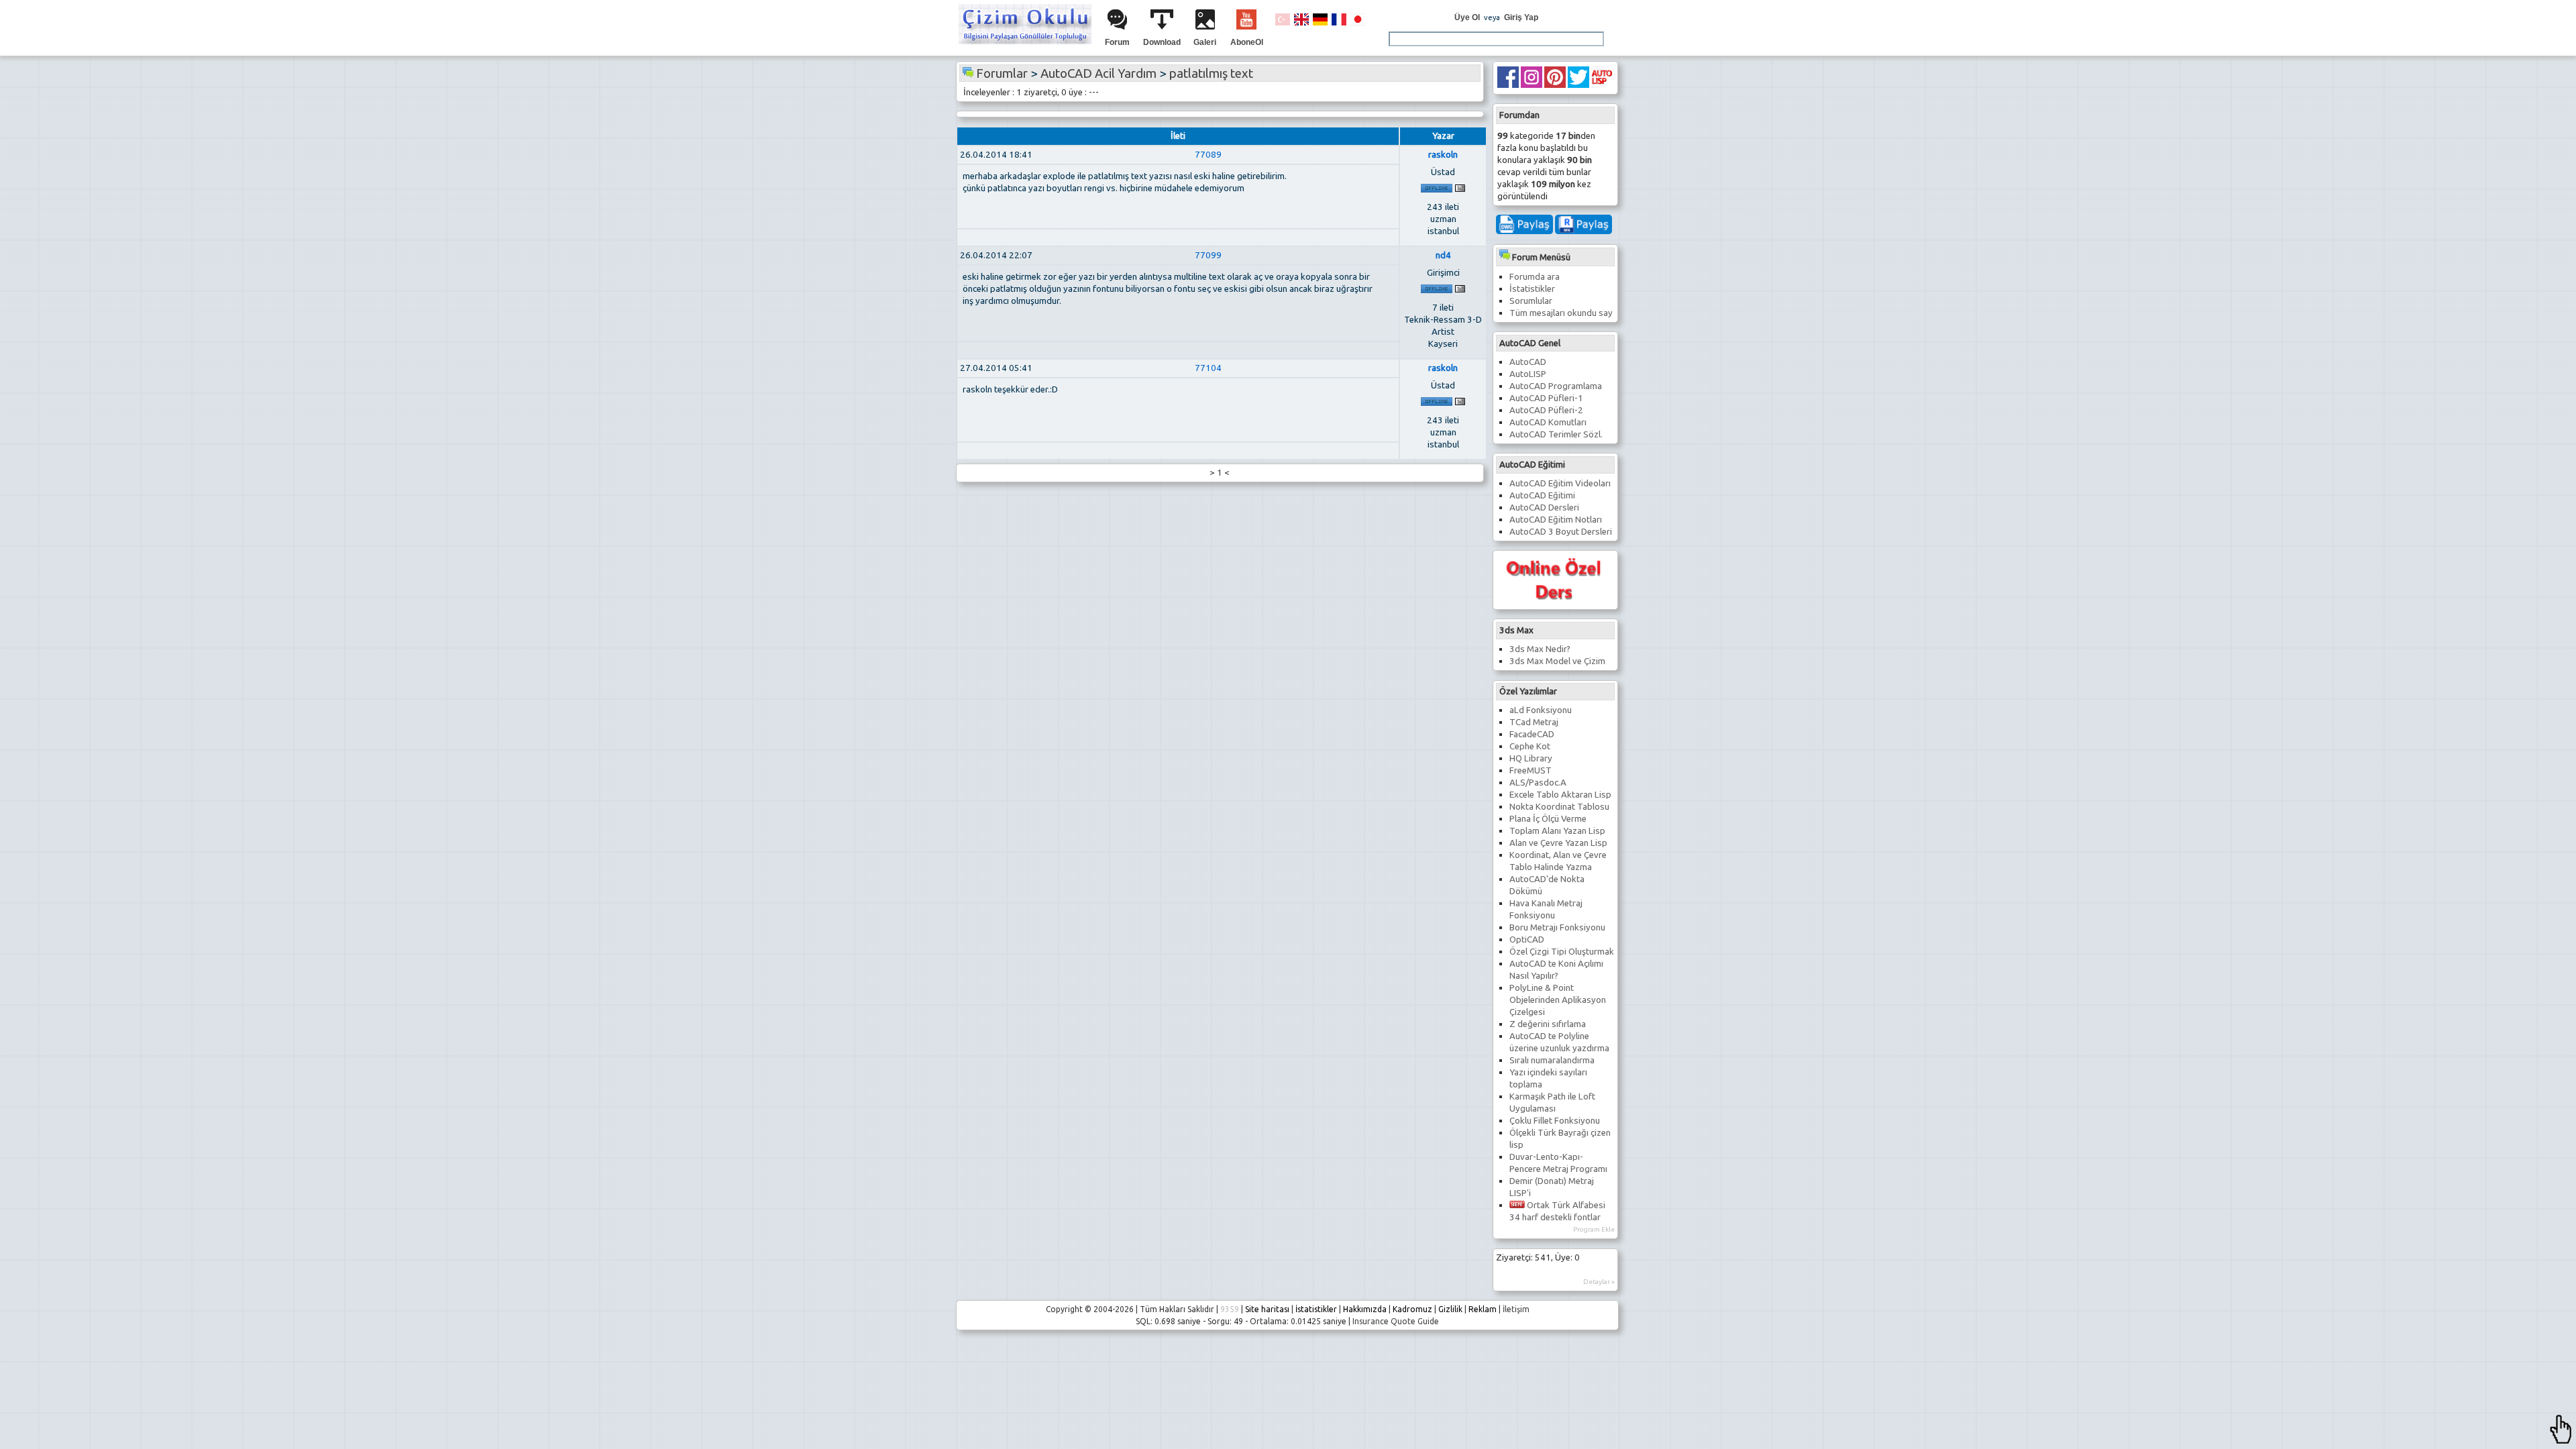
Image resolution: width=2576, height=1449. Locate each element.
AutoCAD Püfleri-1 (1546, 398)
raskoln (1443, 155)
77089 (1208, 155)
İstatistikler (1532, 289)
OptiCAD (1527, 940)
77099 (1208, 255)
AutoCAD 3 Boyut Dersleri (1561, 532)
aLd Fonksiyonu (1541, 710)
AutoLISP (1528, 374)
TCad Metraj (1534, 722)
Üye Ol (1467, 17)
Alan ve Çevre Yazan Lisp (1558, 843)
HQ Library (1531, 758)
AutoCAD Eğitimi (1542, 495)
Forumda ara (1535, 277)
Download (1162, 42)
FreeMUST (1531, 770)
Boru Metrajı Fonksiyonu (1557, 927)
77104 (1208, 368)
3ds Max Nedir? (1540, 649)
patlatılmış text (1211, 73)
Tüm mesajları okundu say (1561, 313)
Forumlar (1002, 73)
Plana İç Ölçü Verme (1548, 819)
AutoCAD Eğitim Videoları (1560, 483)
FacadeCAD (1532, 734)
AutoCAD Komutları (1548, 422)
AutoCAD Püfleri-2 (1546, 410)
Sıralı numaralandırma (1552, 1060)
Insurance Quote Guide (1396, 1321)
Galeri (1205, 42)
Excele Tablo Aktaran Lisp (1560, 795)
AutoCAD (1528, 362)
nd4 (1443, 255)
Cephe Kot (1530, 746)
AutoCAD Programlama (1556, 386)
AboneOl (1247, 42)
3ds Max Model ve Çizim (1557, 661)
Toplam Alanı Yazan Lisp (1557, 831)
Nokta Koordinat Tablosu (1559, 807)
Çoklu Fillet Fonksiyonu (1555, 1121)
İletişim (1516, 1309)
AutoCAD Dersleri (1544, 507)
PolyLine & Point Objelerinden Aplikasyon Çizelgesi (1558, 1000)
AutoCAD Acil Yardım (1098, 73)
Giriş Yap (1521, 17)
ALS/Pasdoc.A (1538, 783)
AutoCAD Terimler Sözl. (1556, 434)
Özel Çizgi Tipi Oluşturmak (1562, 952)
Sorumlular (1531, 301)
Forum (1117, 42)
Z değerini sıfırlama (1548, 1024)
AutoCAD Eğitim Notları (1556, 520)
